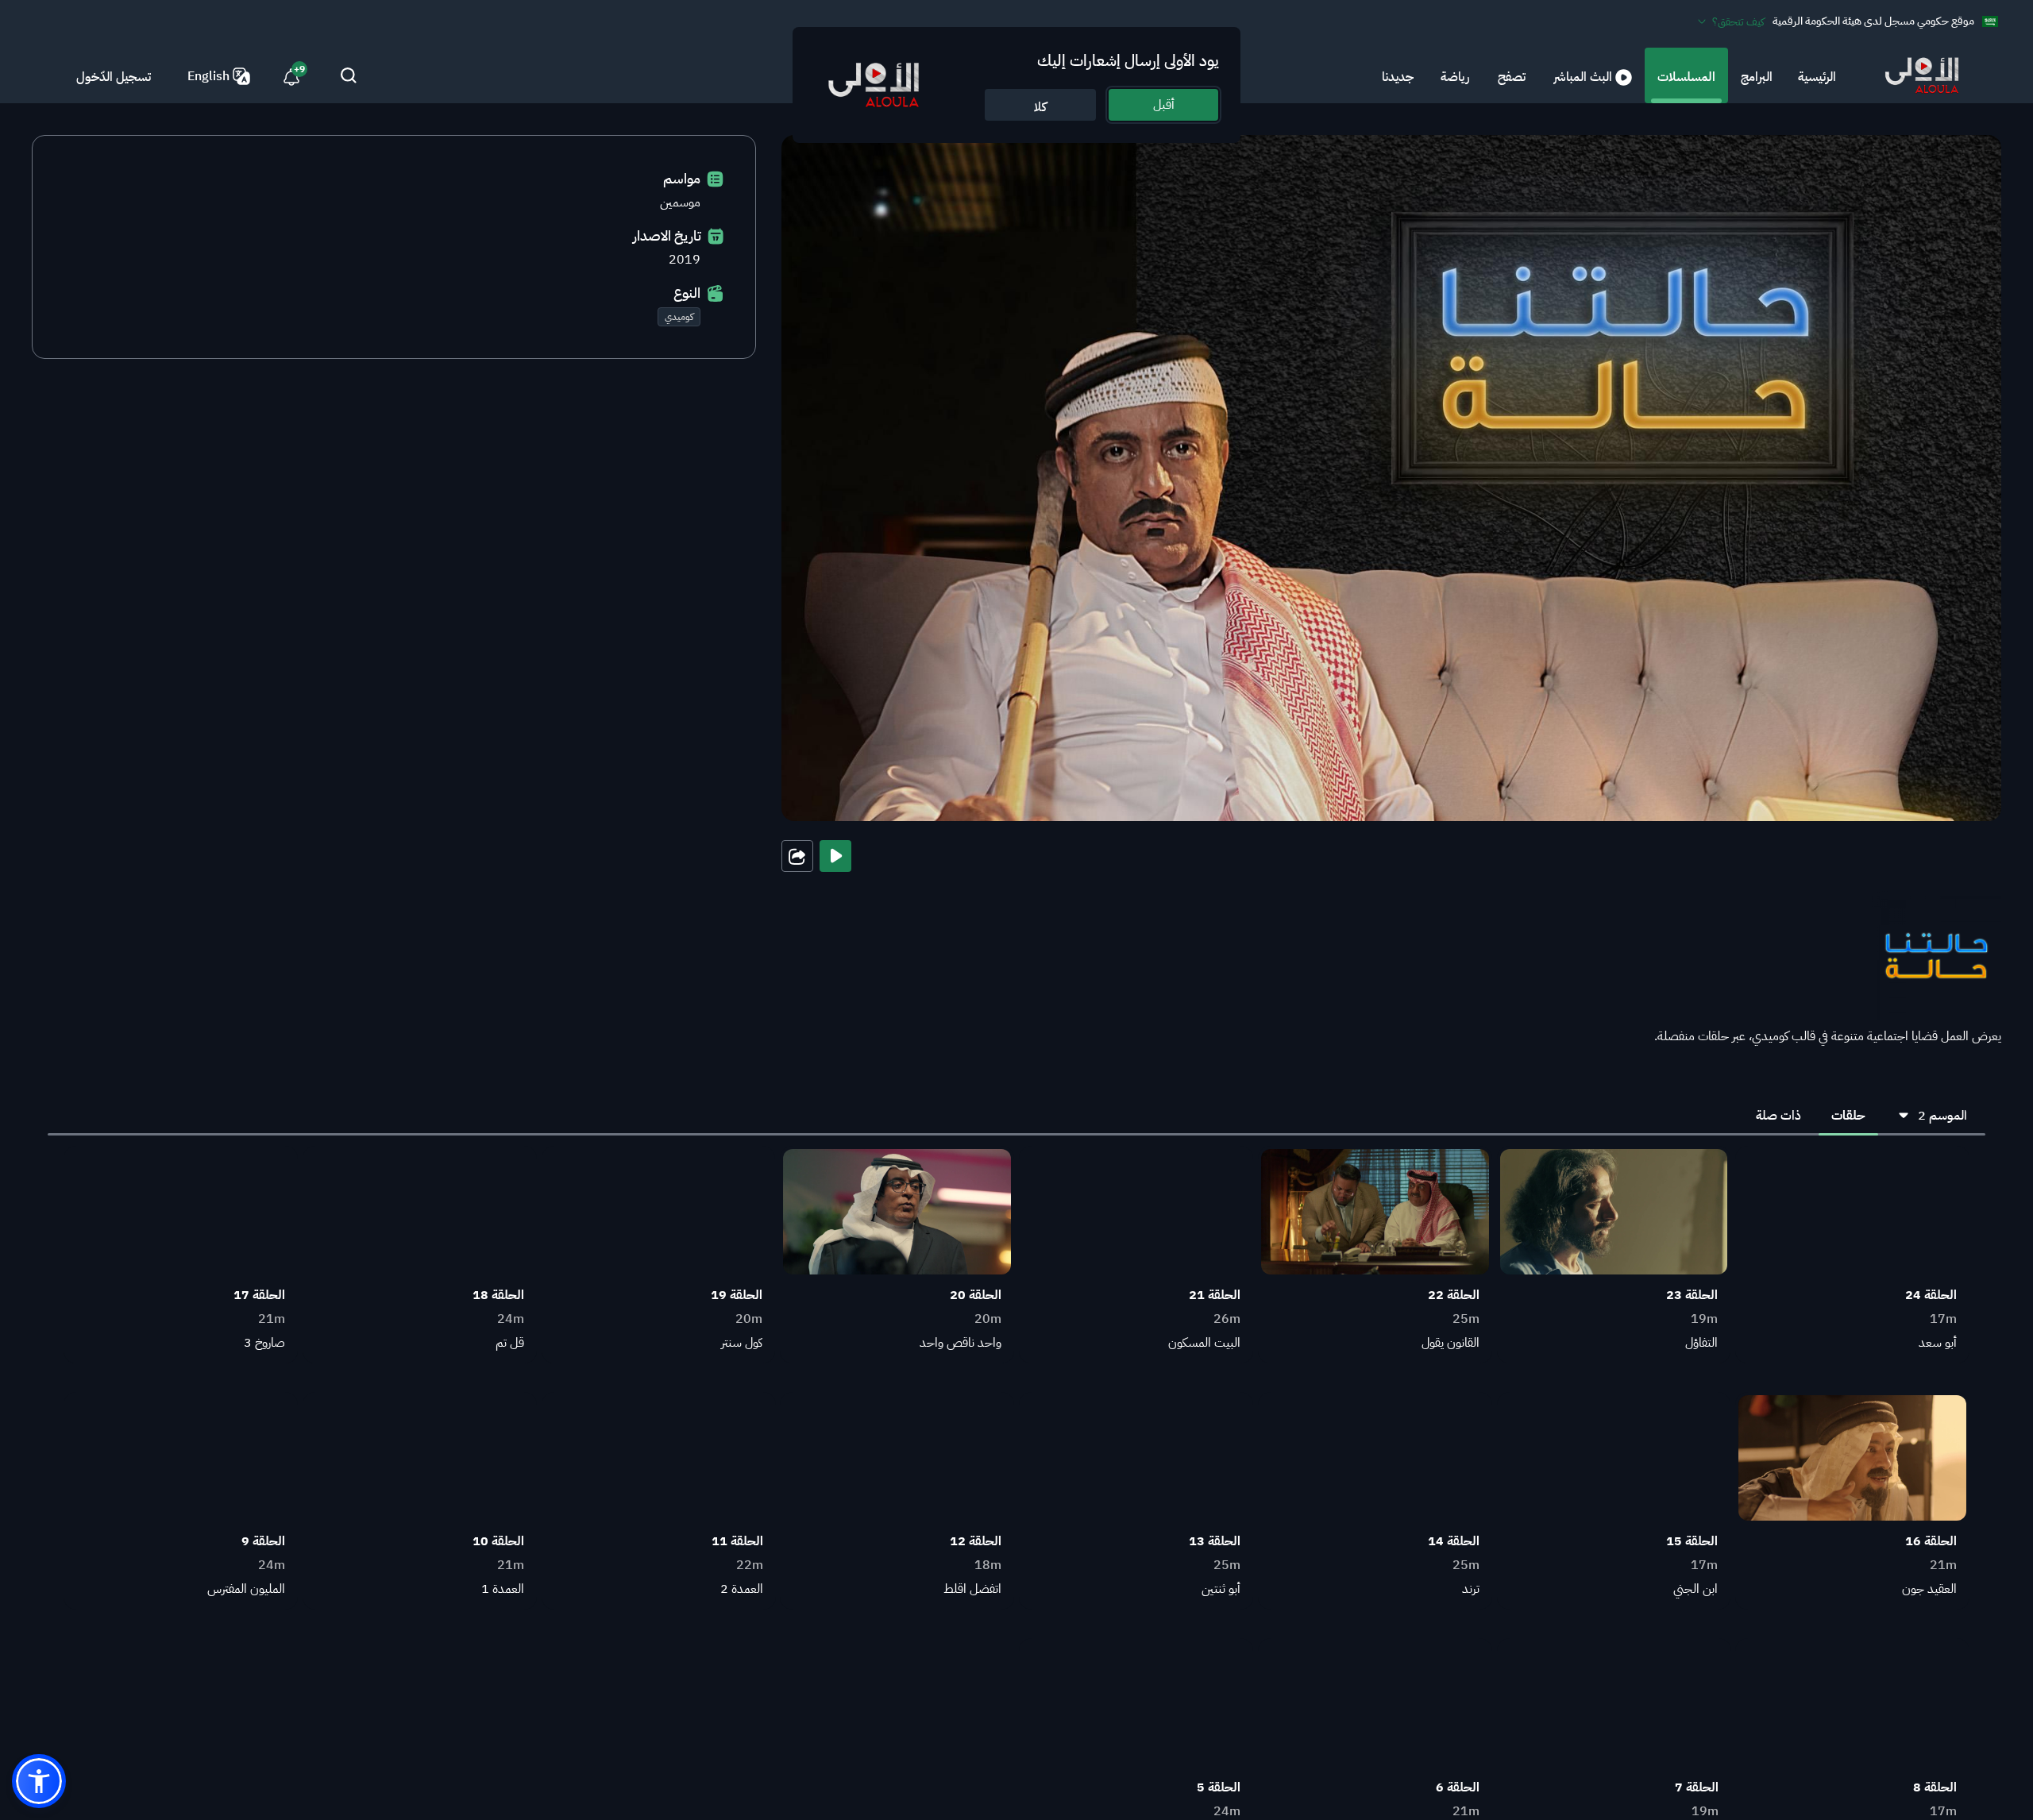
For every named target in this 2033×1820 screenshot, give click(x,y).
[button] (39, 1781)
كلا (1040, 107)
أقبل (1164, 105)
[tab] (1848, 1116)
